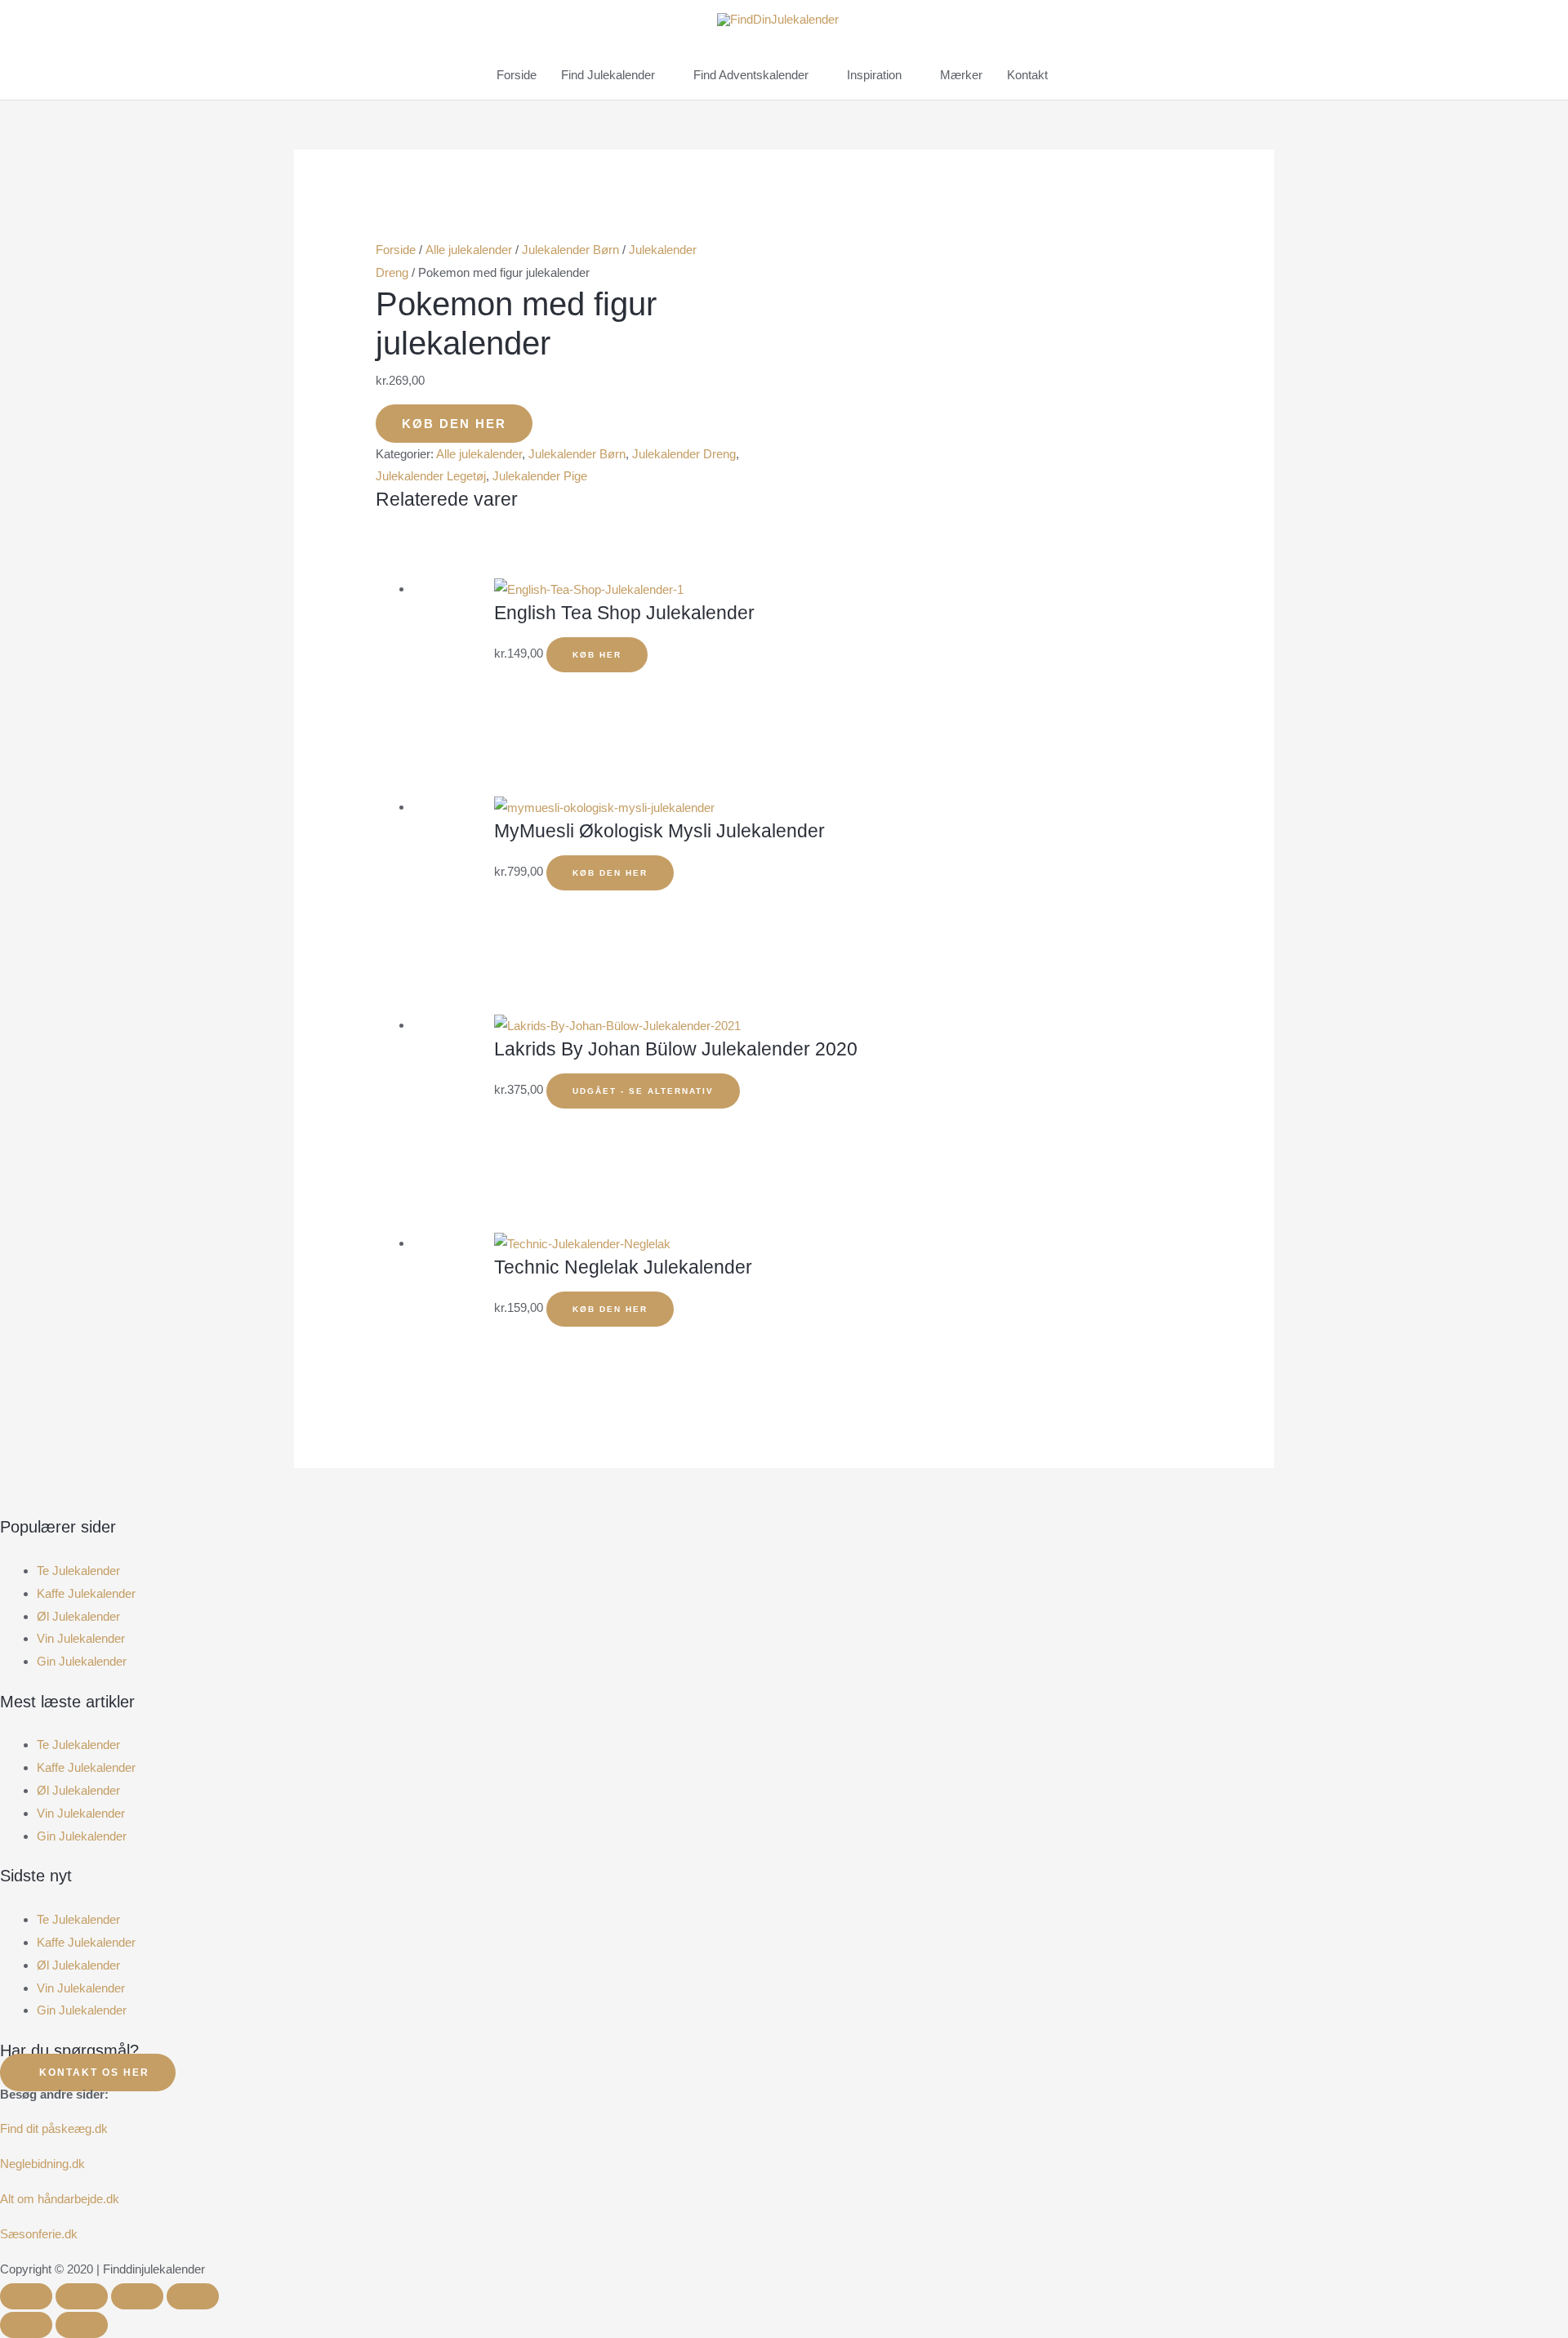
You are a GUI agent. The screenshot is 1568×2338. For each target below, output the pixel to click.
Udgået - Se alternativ (643, 1091)
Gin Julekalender (82, 1661)
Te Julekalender (78, 1571)
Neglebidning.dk (42, 2164)
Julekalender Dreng (684, 454)
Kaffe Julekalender (86, 1593)
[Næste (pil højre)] (82, 2325)
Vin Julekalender (81, 1638)
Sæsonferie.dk (39, 2234)
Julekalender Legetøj (431, 476)
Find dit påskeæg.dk (54, 2128)
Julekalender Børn (570, 250)
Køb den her (454, 424)
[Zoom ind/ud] (26, 2296)
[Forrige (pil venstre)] (26, 2325)
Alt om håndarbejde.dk (60, 2199)
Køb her (597, 655)
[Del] (137, 2296)
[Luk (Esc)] (193, 2296)
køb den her (610, 1309)
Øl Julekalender (78, 1616)
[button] (784, 1548)
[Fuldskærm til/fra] (82, 2296)
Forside (396, 250)
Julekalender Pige (540, 476)
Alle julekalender (469, 250)
